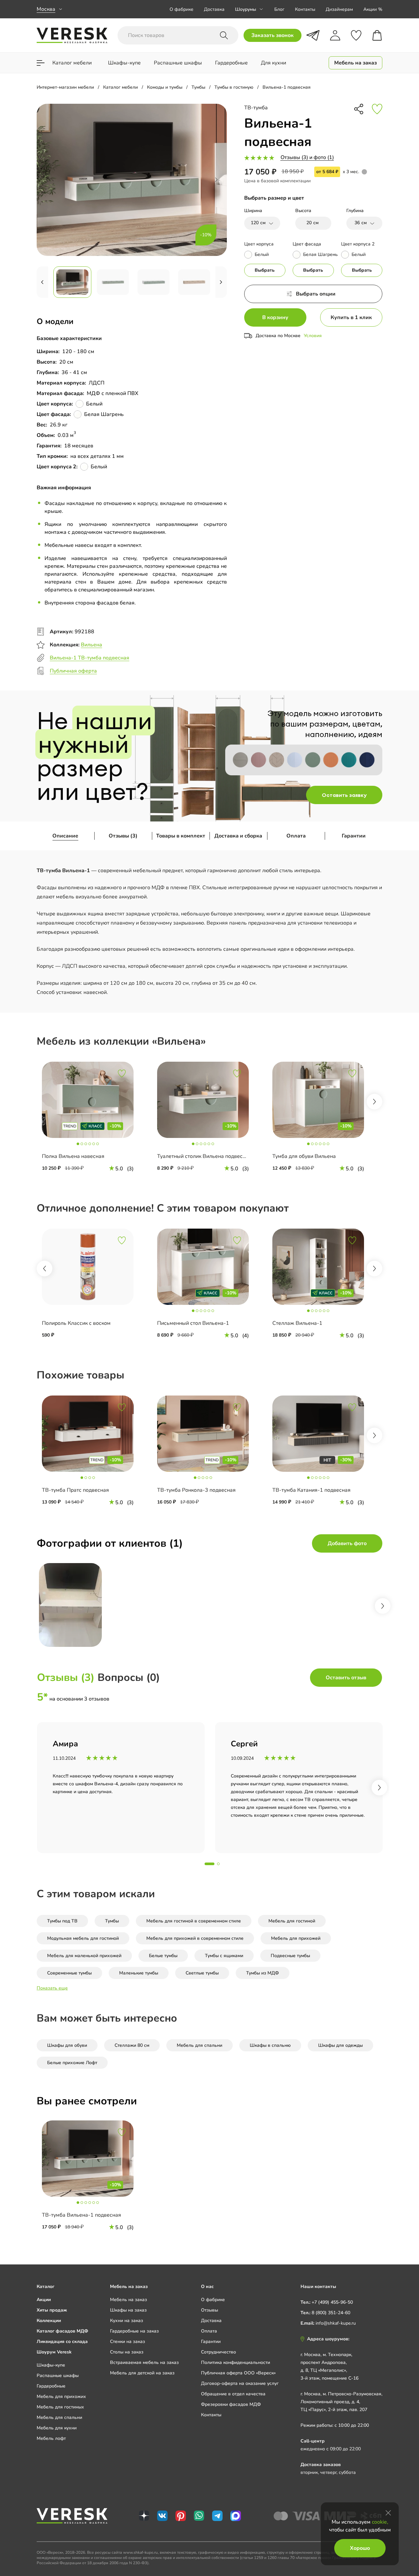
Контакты (305, 9)
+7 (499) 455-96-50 (332, 2302)
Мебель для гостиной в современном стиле (194, 1921)
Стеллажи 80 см (132, 2045)
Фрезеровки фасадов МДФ (231, 2404)
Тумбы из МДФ (263, 1973)
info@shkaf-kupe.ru (336, 2323)
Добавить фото (347, 1543)
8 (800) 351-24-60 (331, 2313)
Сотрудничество (219, 2352)
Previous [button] (45, 1269)
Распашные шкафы (58, 2376)
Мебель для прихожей (296, 1938)
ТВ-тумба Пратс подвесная (75, 1490)
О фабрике (182, 9)
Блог (279, 9)
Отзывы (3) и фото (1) (307, 157)
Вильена (91, 645)
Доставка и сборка (238, 836)
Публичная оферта (73, 671)
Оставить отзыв (346, 1678)
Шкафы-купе (51, 2365)
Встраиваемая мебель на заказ (144, 2362)
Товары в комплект (181, 836)
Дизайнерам (339, 9)
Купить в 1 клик (351, 317)
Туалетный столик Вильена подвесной (204, 1156)
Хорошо (360, 2548)
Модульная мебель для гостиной (83, 1938)
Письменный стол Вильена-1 (193, 1323)
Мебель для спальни (200, 2045)
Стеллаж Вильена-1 (297, 1323)
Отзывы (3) (123, 836)
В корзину (275, 317)
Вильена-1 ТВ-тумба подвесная (90, 658)
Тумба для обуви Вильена (304, 1156)
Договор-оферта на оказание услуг (240, 2383)
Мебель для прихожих (61, 2396)
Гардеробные (51, 2386)
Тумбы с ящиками (224, 1956)
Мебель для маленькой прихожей (84, 1956)
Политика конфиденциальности (236, 2362)
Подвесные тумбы (290, 1956)
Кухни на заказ (127, 2321)
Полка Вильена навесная (73, 1156)
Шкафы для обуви (67, 2045)
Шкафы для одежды (340, 2045)
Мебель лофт (51, 2438)
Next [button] (374, 1102)
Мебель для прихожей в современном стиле (195, 1938)
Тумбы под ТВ (62, 1921)
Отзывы (209, 2310)
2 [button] (218, 1864)
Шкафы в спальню (270, 2045)
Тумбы (112, 1921)
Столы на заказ (127, 2352)
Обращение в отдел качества (233, 2394)
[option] (94, 1121)
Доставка (214, 9)
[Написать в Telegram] (313, 35)
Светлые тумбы (202, 1973)
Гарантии (354, 836)
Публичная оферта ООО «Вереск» (238, 2373)
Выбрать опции (316, 294)
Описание (65, 836)
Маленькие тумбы (139, 1973)
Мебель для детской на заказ (142, 2373)
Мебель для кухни (57, 2428)
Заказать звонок (273, 35)
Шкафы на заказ (128, 2310)
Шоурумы (246, 9)
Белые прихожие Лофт (72, 2063)
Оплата (296, 836)
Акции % (373, 9)
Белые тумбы (163, 1956)
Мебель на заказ (128, 2300)
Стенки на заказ (128, 2342)
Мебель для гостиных (60, 2407)
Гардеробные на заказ (134, 2331)
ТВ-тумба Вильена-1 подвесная (82, 2215)
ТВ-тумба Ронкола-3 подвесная (196, 1490)
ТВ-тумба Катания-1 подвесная (311, 1490)
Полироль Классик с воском (76, 1323)
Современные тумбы (69, 1973)
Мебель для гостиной (292, 1921)
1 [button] (209, 1864)
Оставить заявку (344, 795)
